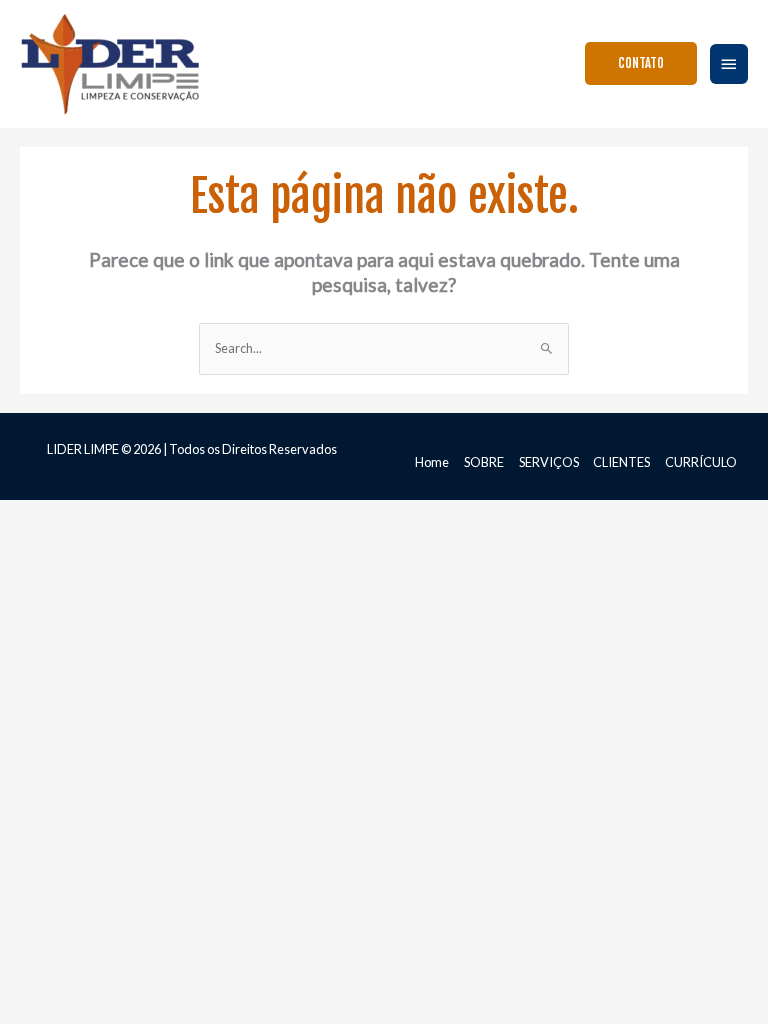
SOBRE (484, 462)
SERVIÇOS (549, 462)
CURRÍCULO (701, 462)
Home (432, 462)
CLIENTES (621, 462)
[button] (641, 63)
